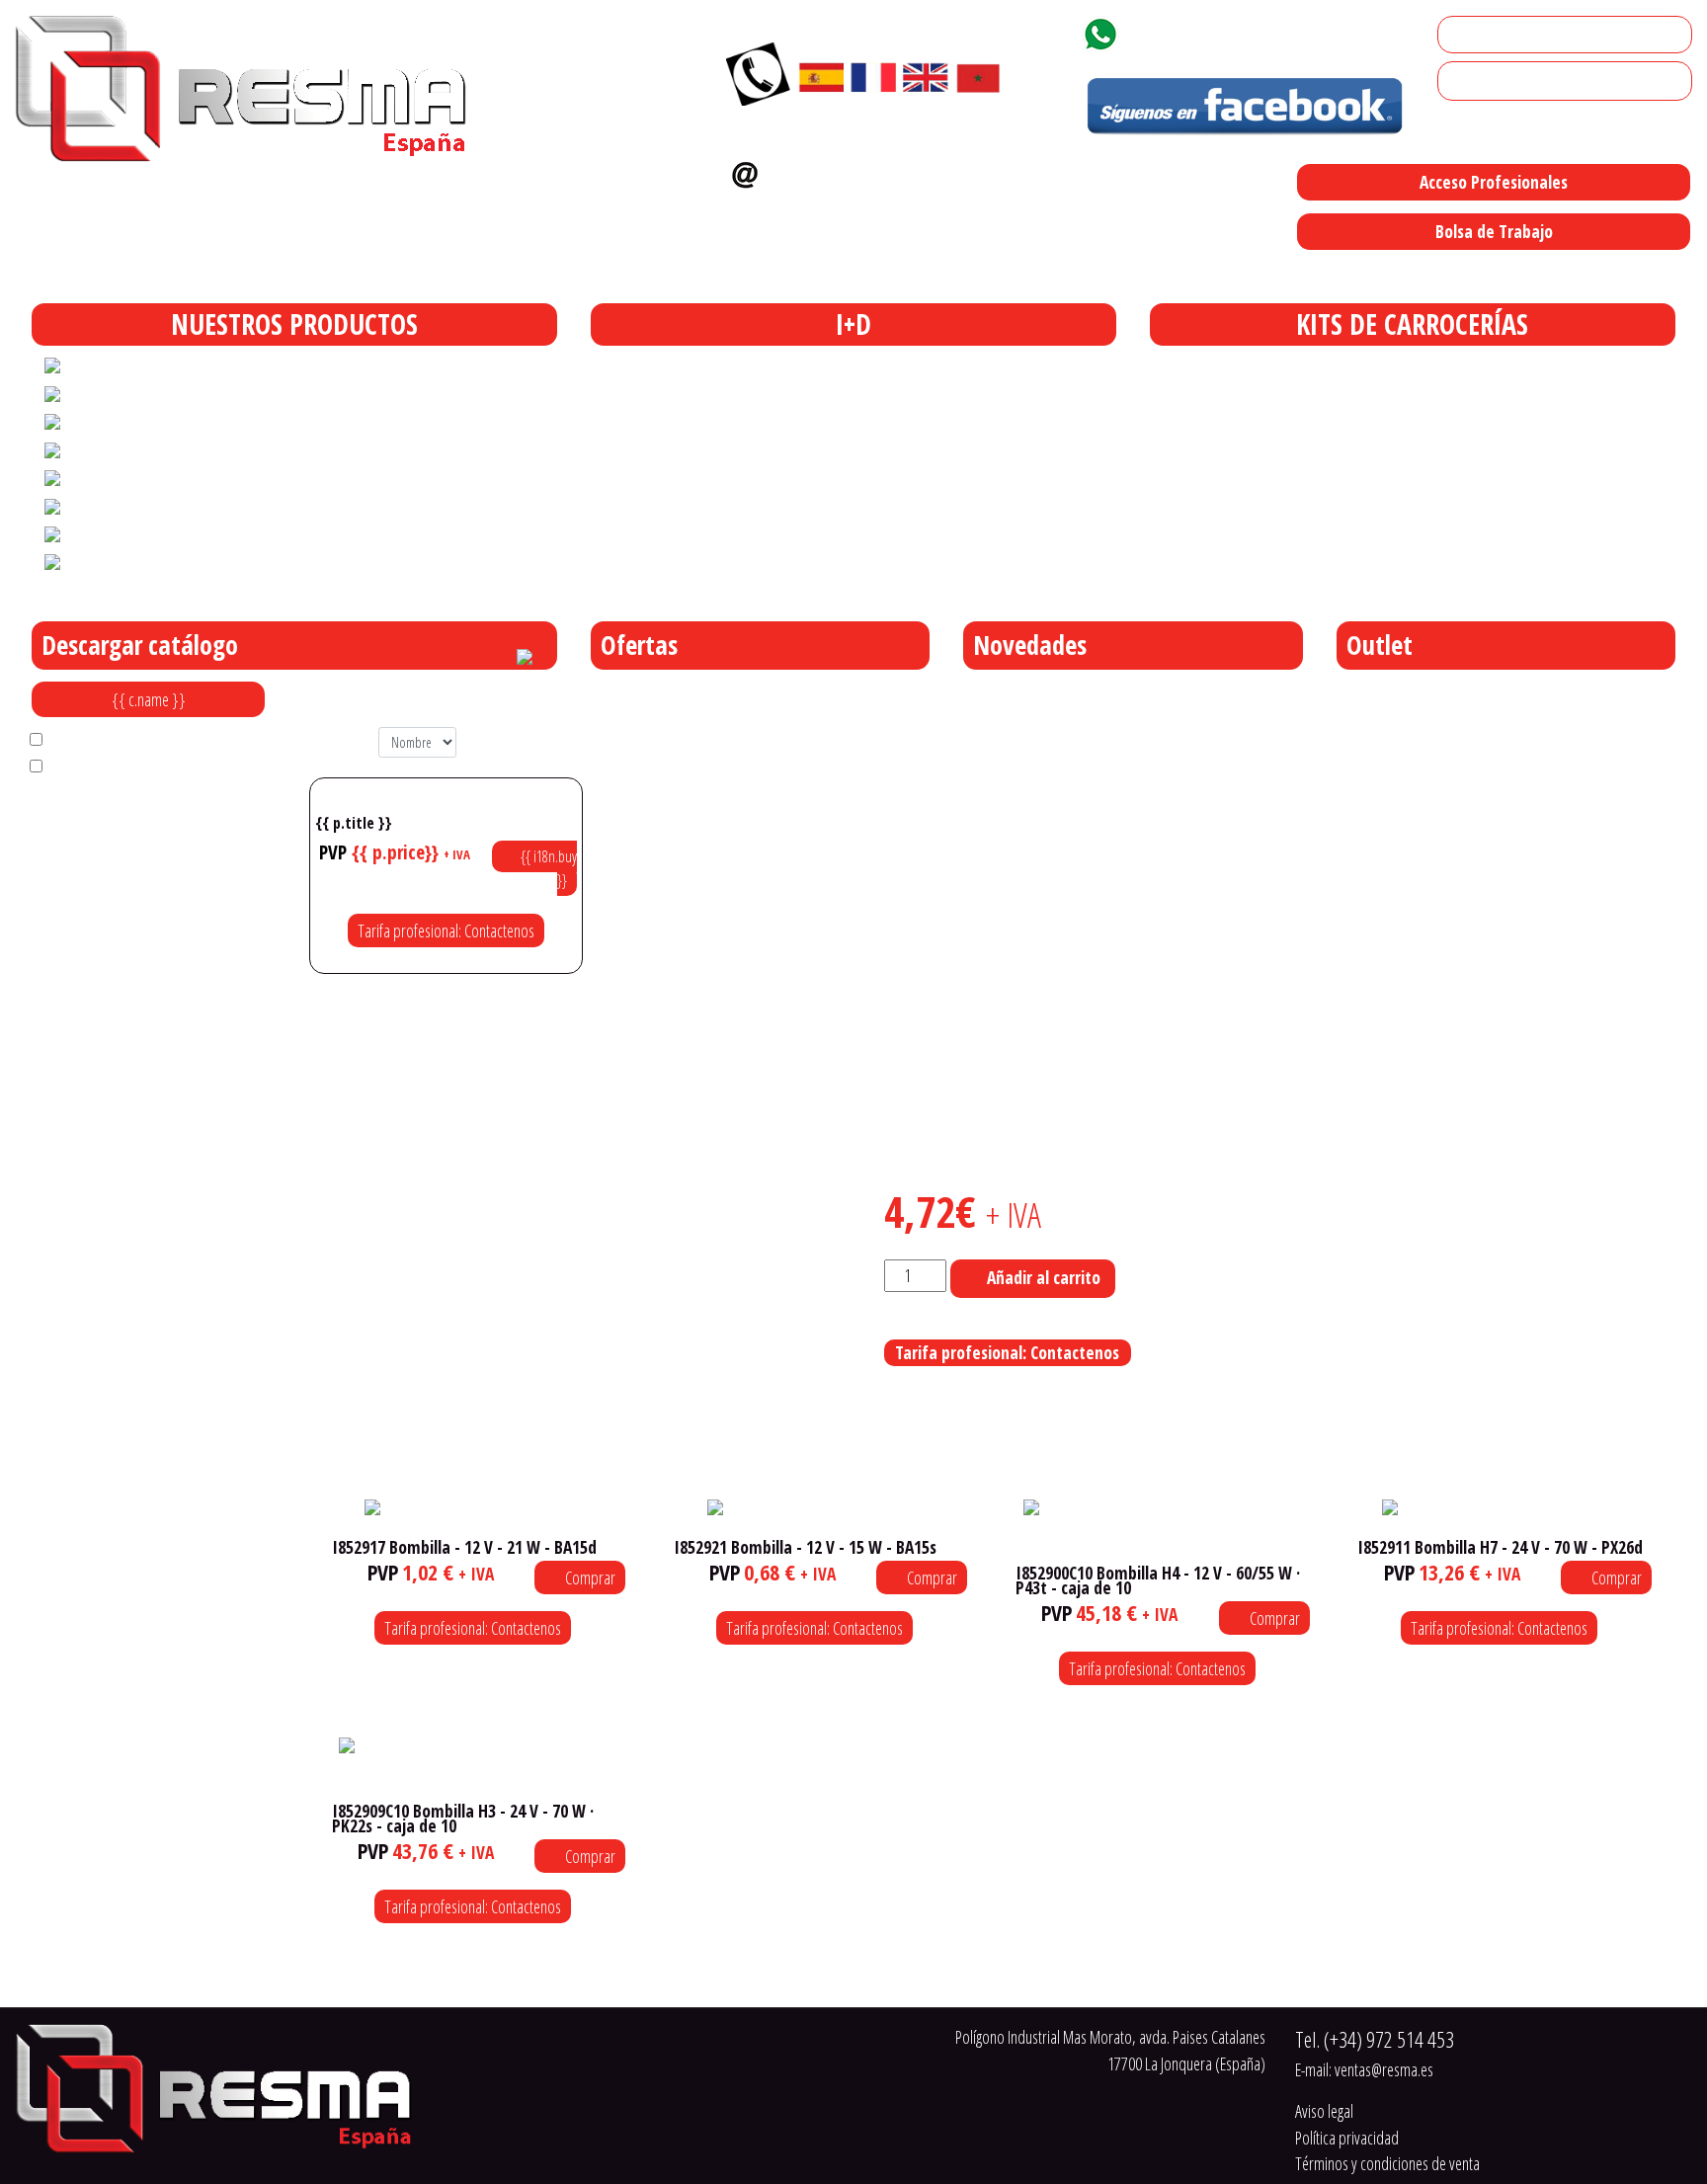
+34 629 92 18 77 (1198, 31)
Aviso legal (1324, 2111)
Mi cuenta (1475, 35)
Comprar (589, 1577)
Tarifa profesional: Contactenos (446, 930)
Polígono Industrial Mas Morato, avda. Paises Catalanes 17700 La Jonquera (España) (962, 273)
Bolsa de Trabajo (1494, 231)
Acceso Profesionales (1494, 182)
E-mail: (1364, 2069)
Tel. (1375, 2039)
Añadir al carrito (1044, 1277)
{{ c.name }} (149, 699)
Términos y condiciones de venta (1387, 2163)
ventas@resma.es (851, 170)
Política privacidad (1347, 2138)
